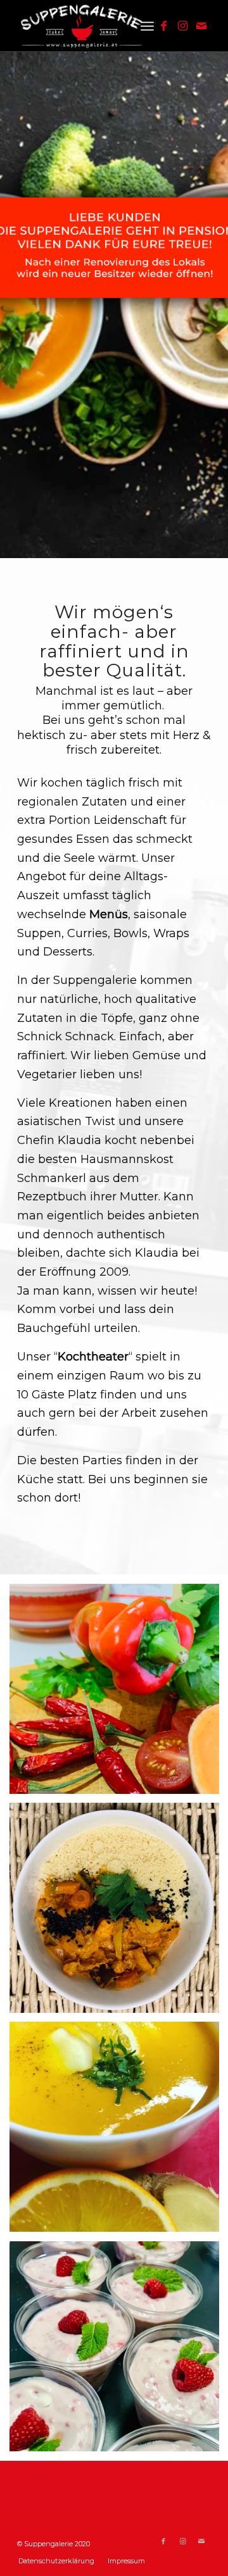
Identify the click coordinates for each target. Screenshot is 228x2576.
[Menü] (147, 26)
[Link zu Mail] (201, 26)
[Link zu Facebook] (163, 26)
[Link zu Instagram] (182, 26)
